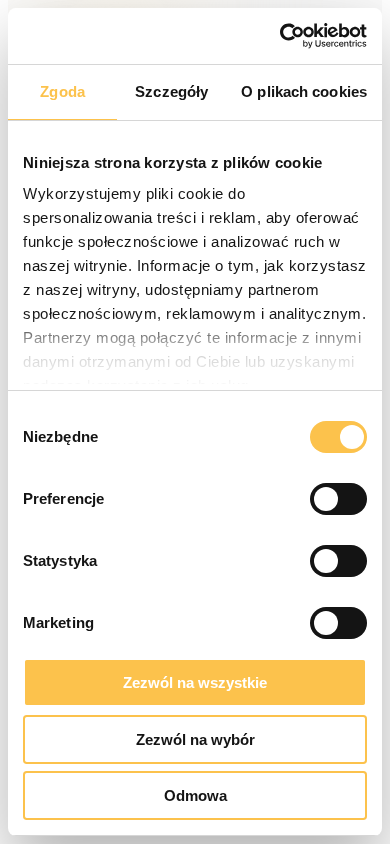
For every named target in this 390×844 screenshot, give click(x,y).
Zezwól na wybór (195, 739)
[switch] (338, 499)
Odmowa (195, 795)
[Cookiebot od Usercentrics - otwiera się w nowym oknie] (280, 36)
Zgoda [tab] (62, 91)
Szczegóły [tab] (171, 91)
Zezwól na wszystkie (195, 682)
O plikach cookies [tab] (304, 91)
